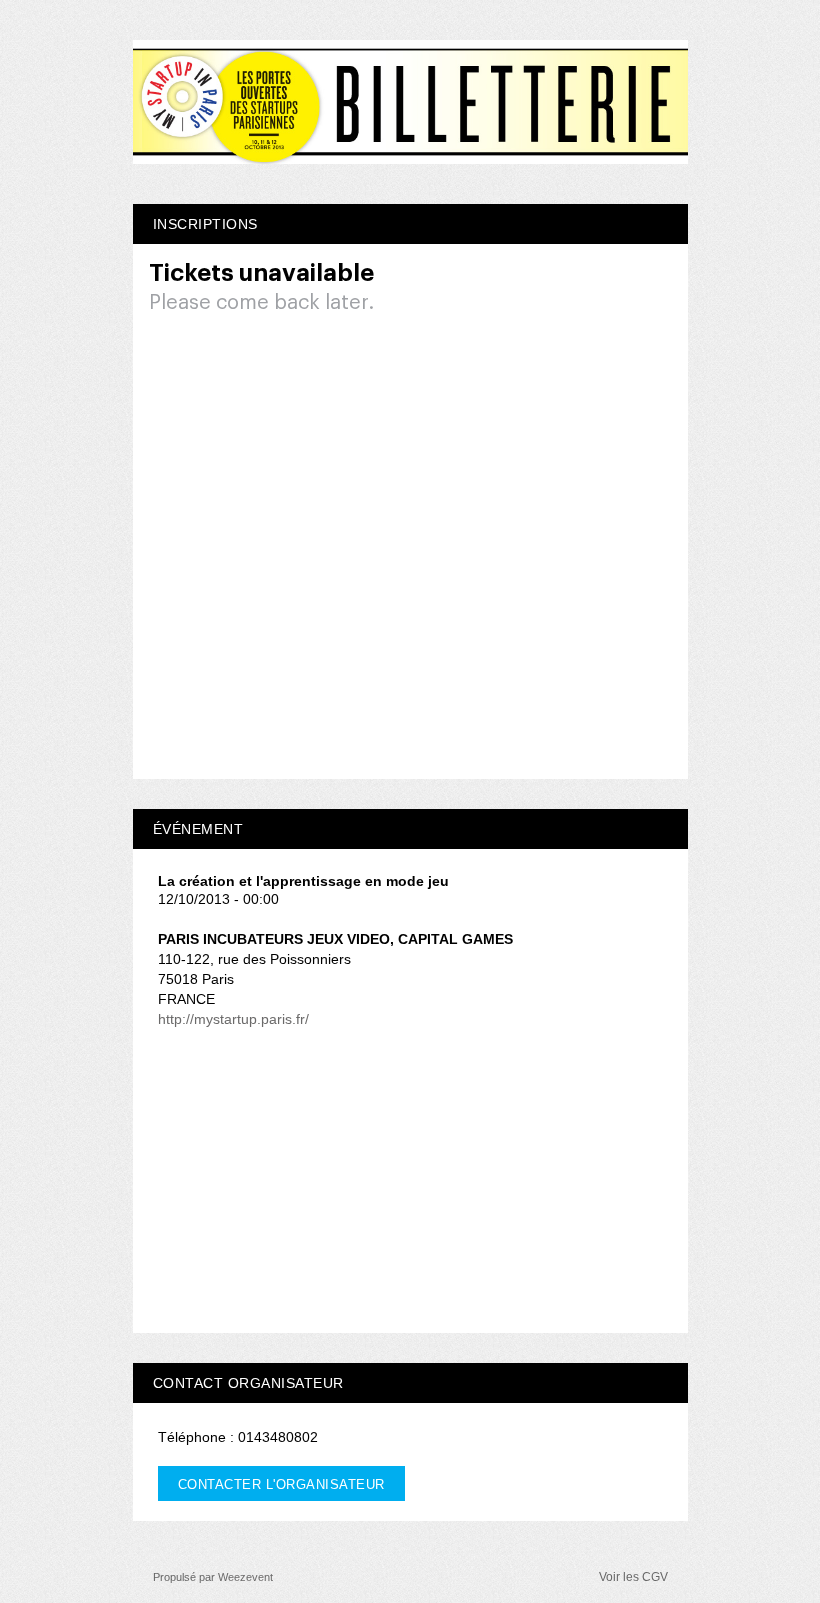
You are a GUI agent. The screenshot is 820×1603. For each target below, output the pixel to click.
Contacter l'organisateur (281, 1484)
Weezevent (245, 1577)
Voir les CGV (633, 1577)
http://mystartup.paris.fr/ (233, 1019)
